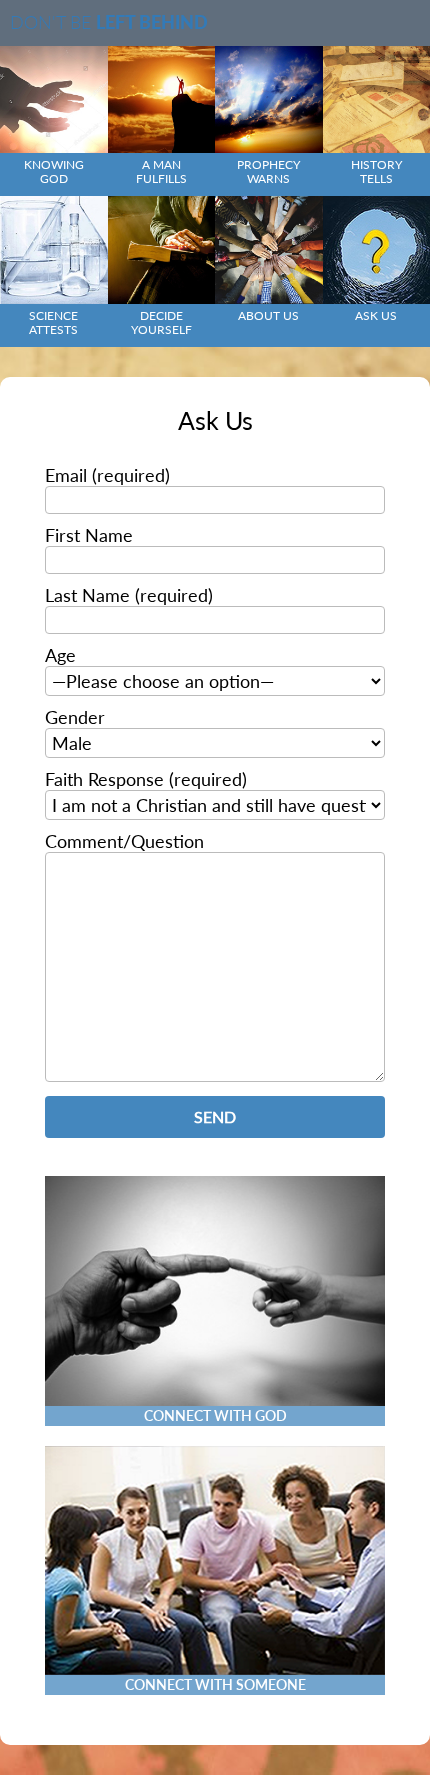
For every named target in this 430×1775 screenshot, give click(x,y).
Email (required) (107, 475)
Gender (75, 717)
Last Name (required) (129, 595)
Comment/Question (124, 841)
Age (60, 655)
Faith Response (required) (146, 779)
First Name (89, 535)
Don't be (109, 22)
